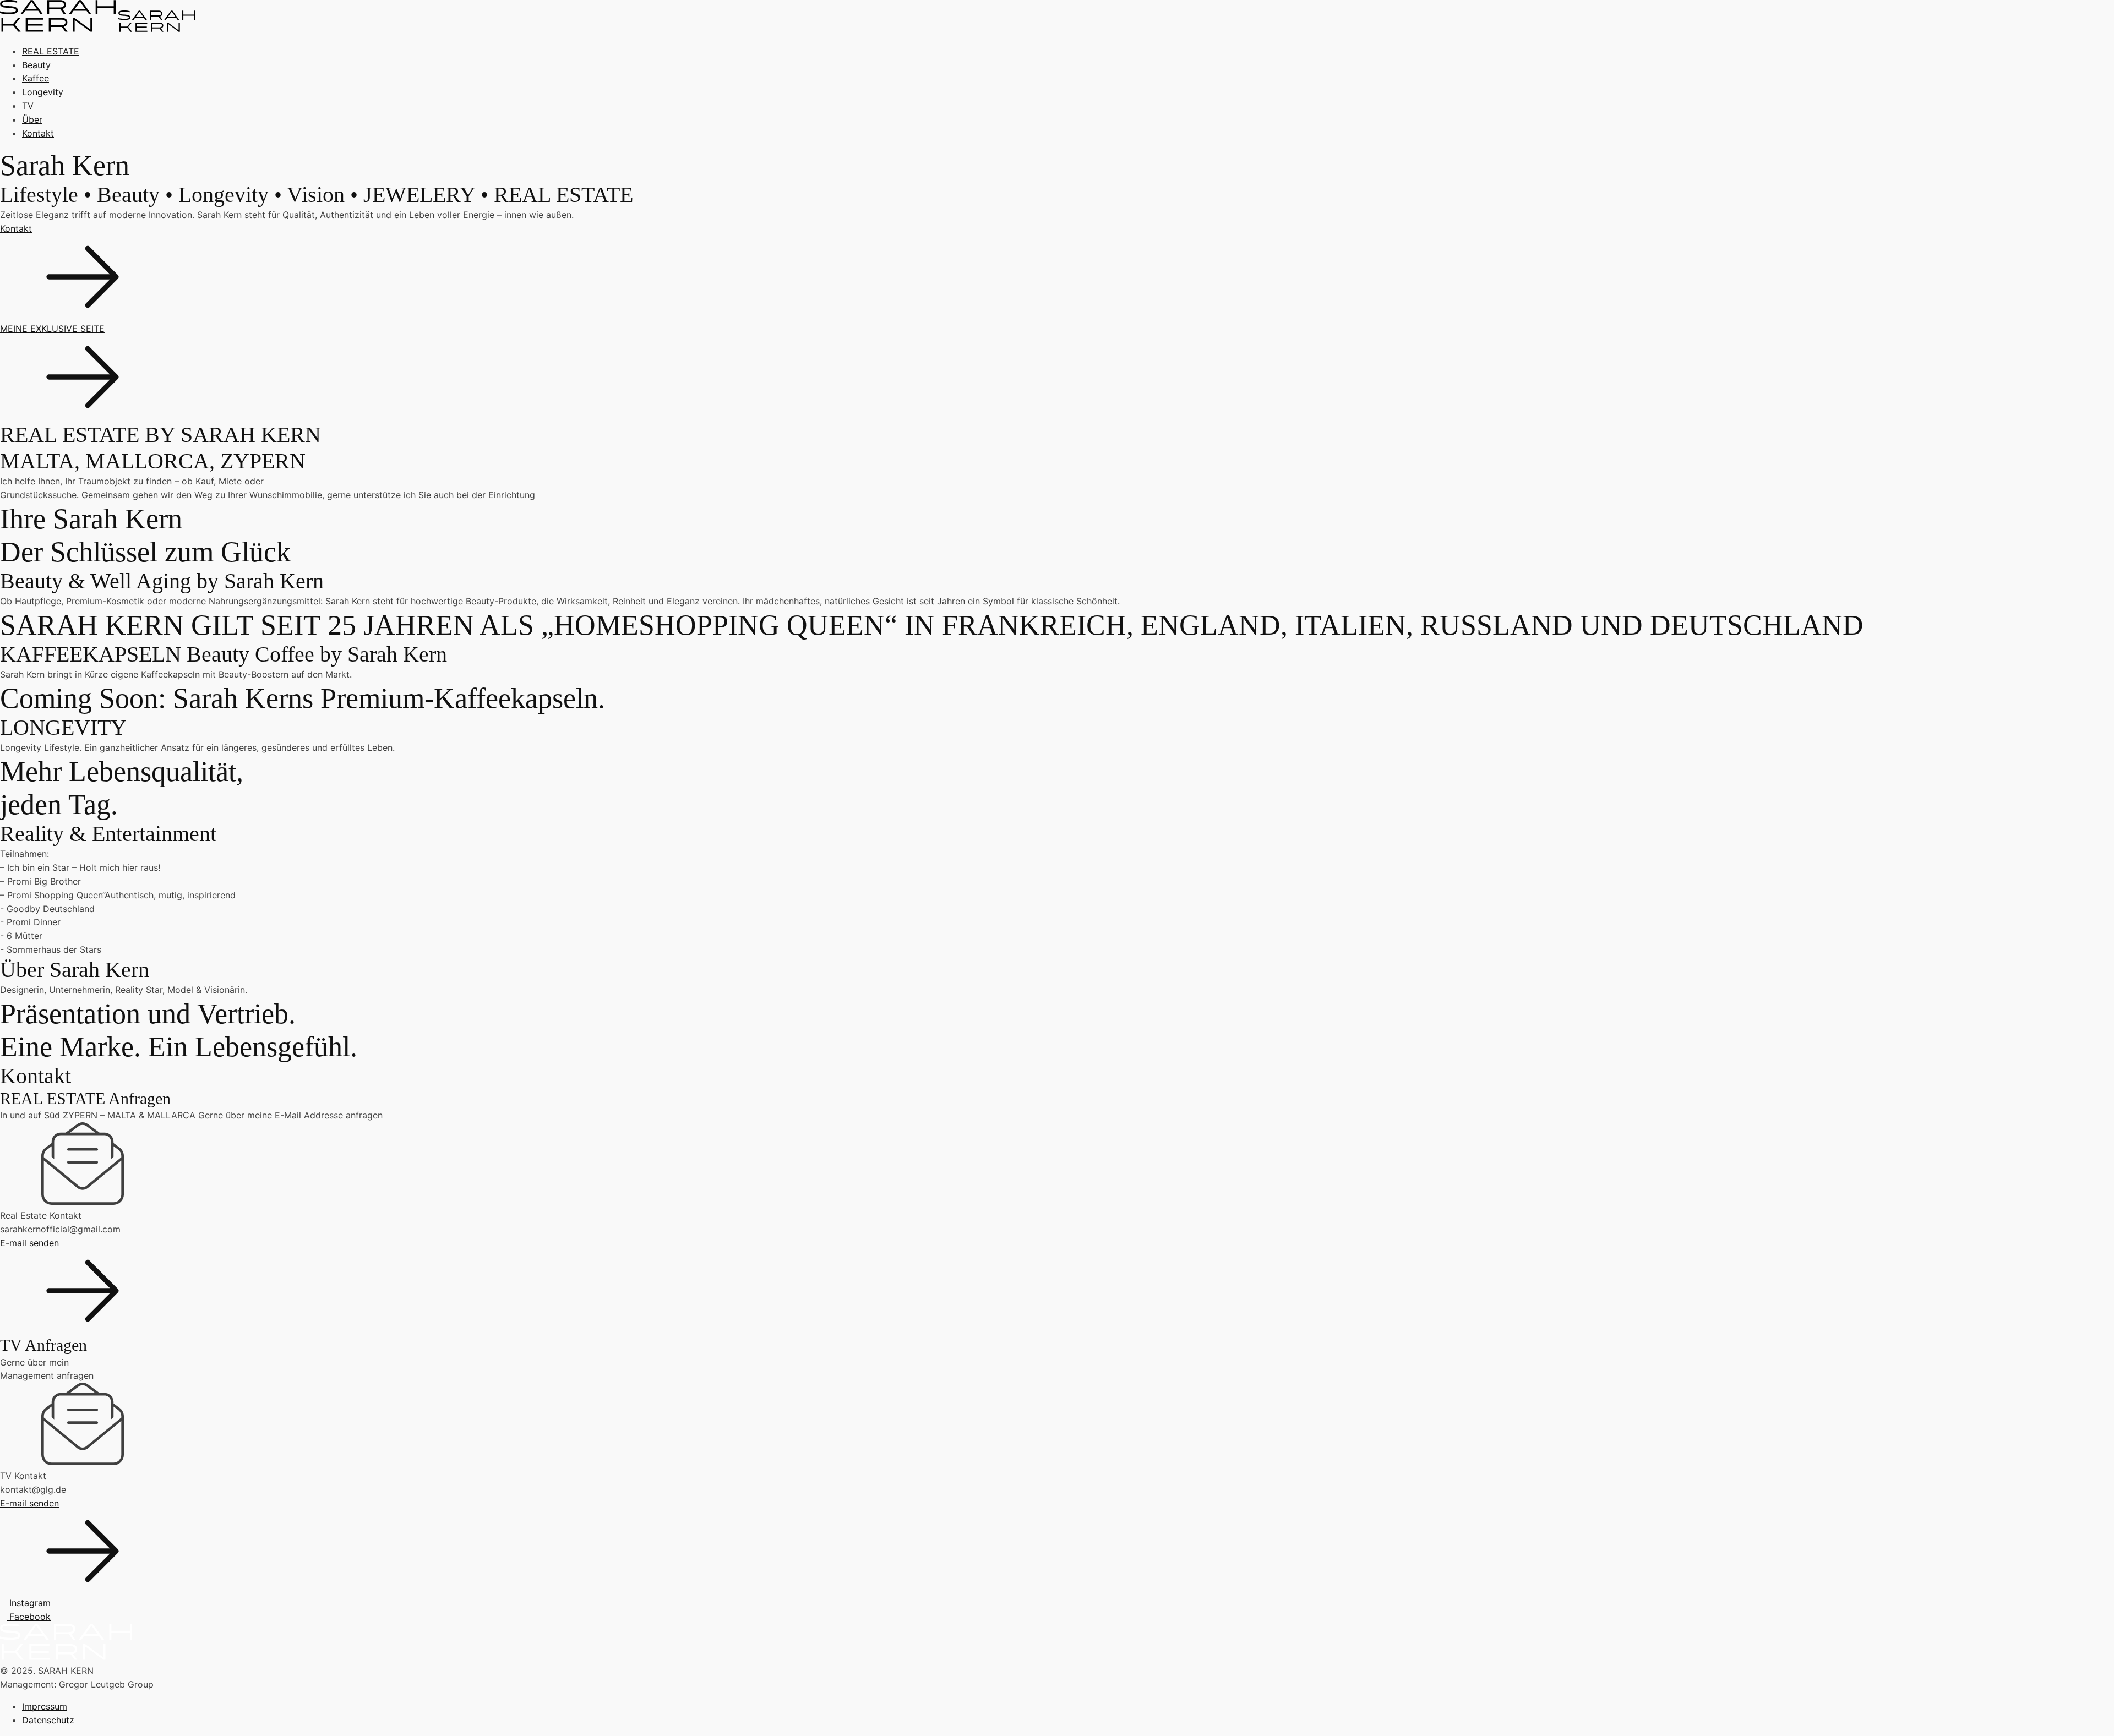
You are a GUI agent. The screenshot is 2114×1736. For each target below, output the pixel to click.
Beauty (36, 65)
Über (32, 119)
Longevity (43, 92)
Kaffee (36, 78)
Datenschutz (48, 1720)
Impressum (45, 1706)
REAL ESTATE (51, 51)
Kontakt (38, 133)
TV (28, 106)
